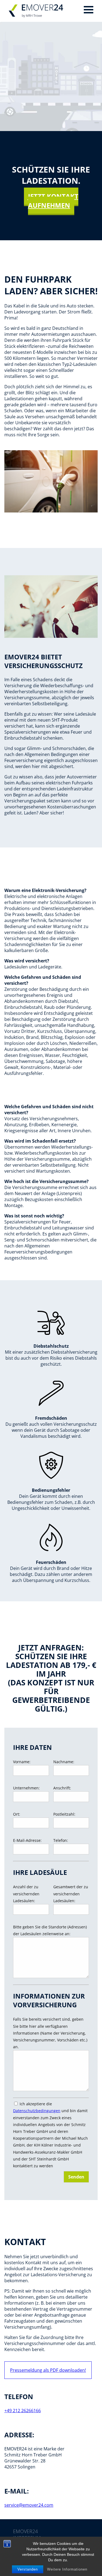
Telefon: (61, 1840)
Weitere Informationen (67, 2569)
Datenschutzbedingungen (37, 2111)
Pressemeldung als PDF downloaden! (48, 2370)
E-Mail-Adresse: (27, 1840)
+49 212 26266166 (23, 2411)
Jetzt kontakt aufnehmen (53, 201)
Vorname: (22, 1762)
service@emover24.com (29, 2505)
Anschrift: (62, 1788)
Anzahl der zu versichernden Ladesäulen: (26, 1894)
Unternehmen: (26, 1788)
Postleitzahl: (64, 1814)
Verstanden (28, 2569)
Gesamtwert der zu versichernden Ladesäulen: (71, 1894)
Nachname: (64, 1762)
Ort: (17, 1814)
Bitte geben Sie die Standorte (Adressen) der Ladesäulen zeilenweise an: (50, 1930)
